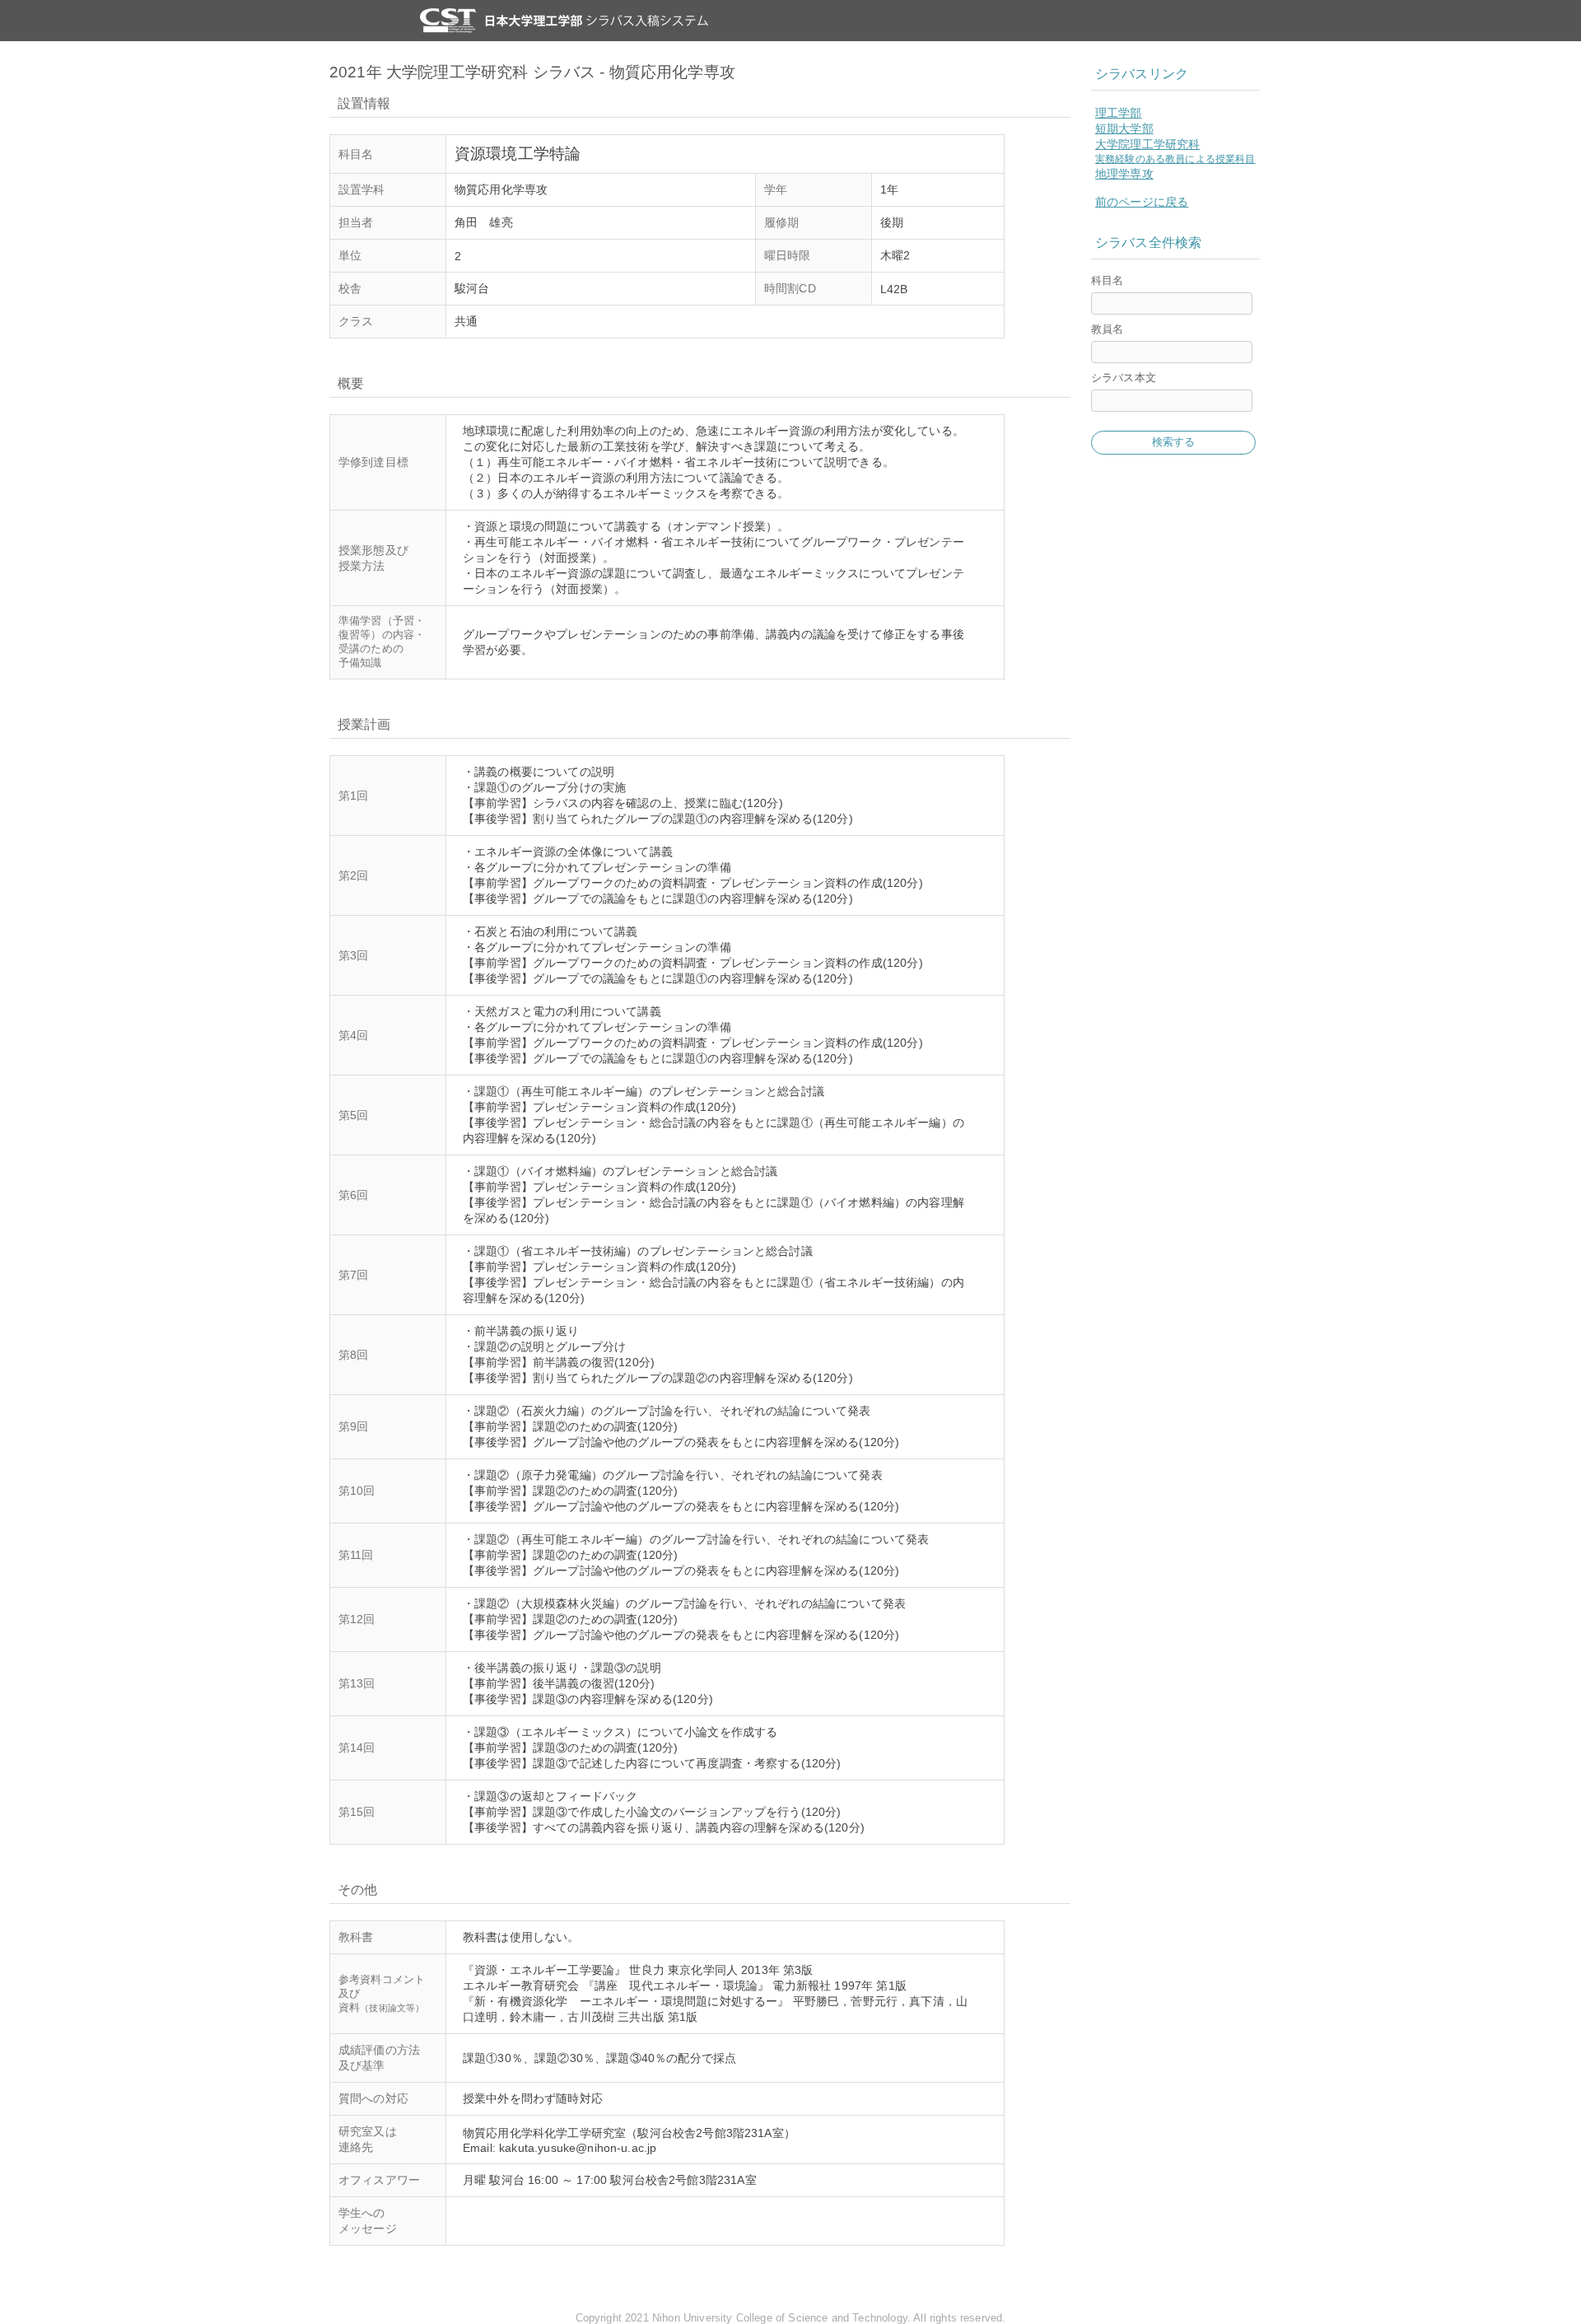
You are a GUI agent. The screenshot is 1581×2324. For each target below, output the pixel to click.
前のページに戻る (1142, 202)
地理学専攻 (1124, 174)
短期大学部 (1124, 128)
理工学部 (1119, 113)
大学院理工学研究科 (1147, 144)
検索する (1174, 442)
